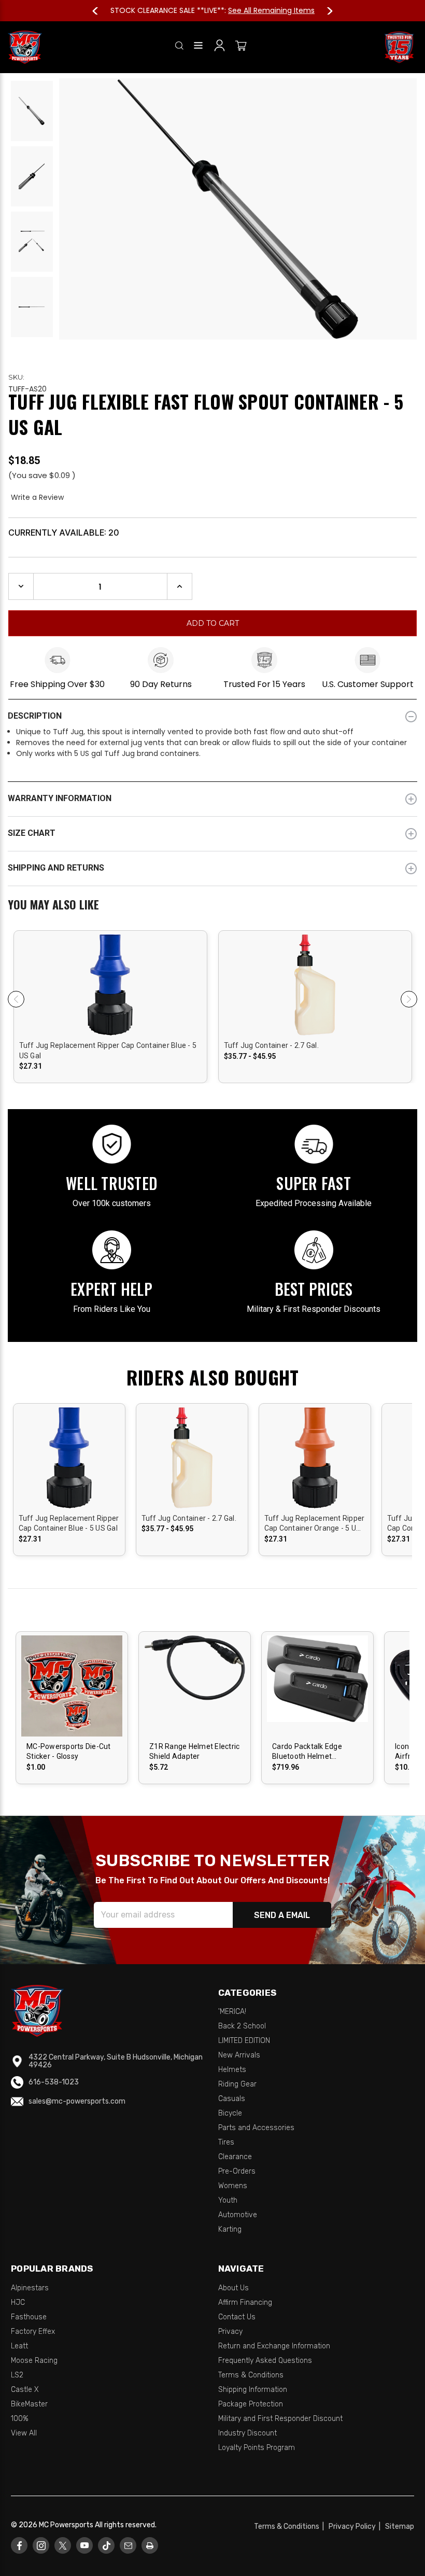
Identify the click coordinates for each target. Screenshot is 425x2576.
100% (20, 2419)
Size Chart (32, 833)
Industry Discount (247, 2433)
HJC (18, 2302)
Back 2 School (242, 2026)
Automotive (238, 2215)
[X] (63, 2546)
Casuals (232, 2099)
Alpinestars (30, 2288)
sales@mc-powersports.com (77, 2101)
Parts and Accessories (256, 2128)
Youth (228, 2200)
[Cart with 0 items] (241, 47)
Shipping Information (253, 2390)
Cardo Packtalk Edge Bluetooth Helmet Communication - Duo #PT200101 (309, 1752)
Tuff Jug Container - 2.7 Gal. (271, 1045)
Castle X (25, 2390)
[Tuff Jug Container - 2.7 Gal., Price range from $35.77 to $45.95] (192, 1474)
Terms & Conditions (251, 2375)
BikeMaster (29, 2404)
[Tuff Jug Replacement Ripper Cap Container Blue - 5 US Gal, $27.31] (69, 1474)
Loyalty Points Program (257, 2448)
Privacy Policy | (356, 2526)
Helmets (232, 2070)
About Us (233, 2288)
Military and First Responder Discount (280, 2419)
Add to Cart (315, 1467)
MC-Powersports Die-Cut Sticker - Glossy (69, 1752)
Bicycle (230, 2113)
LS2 (17, 2375)
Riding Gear (237, 2084)
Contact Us (237, 2317)
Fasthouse (29, 2317)
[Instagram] (41, 2546)
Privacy (230, 2332)
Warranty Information (60, 798)
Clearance (235, 2157)
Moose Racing (34, 2361)
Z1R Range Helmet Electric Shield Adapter (194, 1752)
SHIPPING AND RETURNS (56, 868)
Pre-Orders (237, 2171)
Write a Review (37, 497)
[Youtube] (85, 2546)
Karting (230, 2229)
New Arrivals (239, 2055)
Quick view (110, 985)
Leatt (19, 2346)
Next (325, 11)
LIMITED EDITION (244, 2041)
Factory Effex (33, 2332)
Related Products (212, 906)
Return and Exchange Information (274, 2346)
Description (35, 716)
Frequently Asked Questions (265, 2361)
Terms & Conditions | (291, 2526)
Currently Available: (64, 533)
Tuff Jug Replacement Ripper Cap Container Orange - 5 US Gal (315, 1524)
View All (24, 2433)
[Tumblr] (107, 2546)
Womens (233, 2186)
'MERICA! (232, 2012)
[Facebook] (19, 2546)
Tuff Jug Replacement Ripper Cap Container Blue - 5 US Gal (108, 1051)
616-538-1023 (54, 2082)
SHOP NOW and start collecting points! (272, 10)
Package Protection (251, 2404)
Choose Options (73, 1695)
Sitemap (400, 2526)
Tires (226, 2142)
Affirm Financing (245, 2302)
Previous (100, 11)
